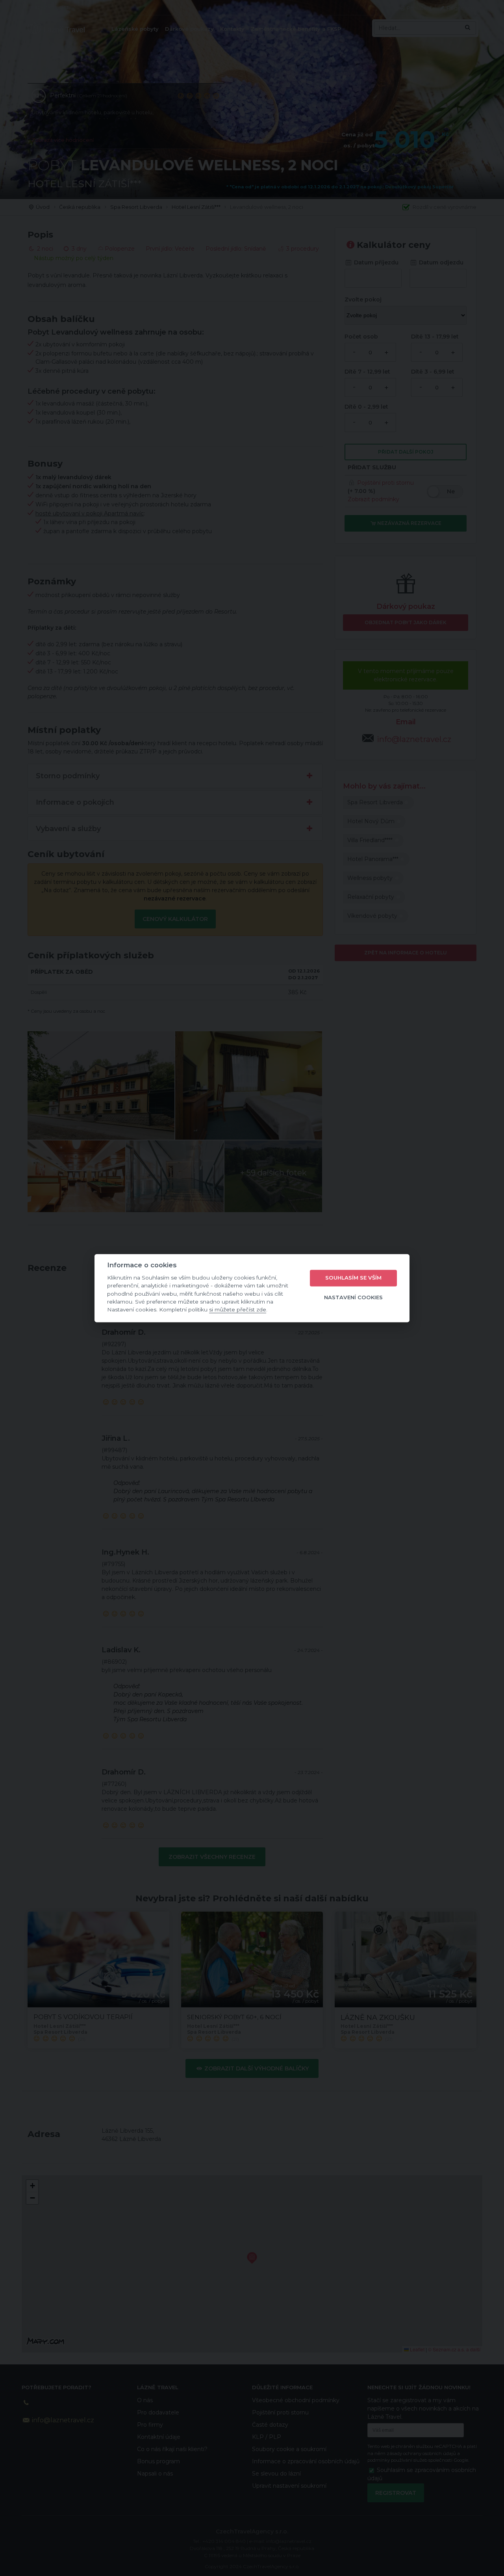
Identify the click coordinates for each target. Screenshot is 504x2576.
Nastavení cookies (353, 1298)
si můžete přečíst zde (238, 1310)
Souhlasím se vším (353, 1278)
